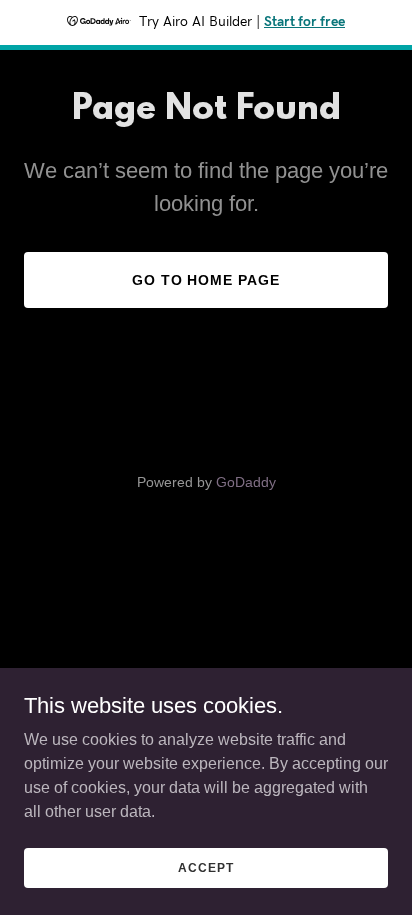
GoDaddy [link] (246, 482)
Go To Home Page (206, 280)
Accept (205, 867)
